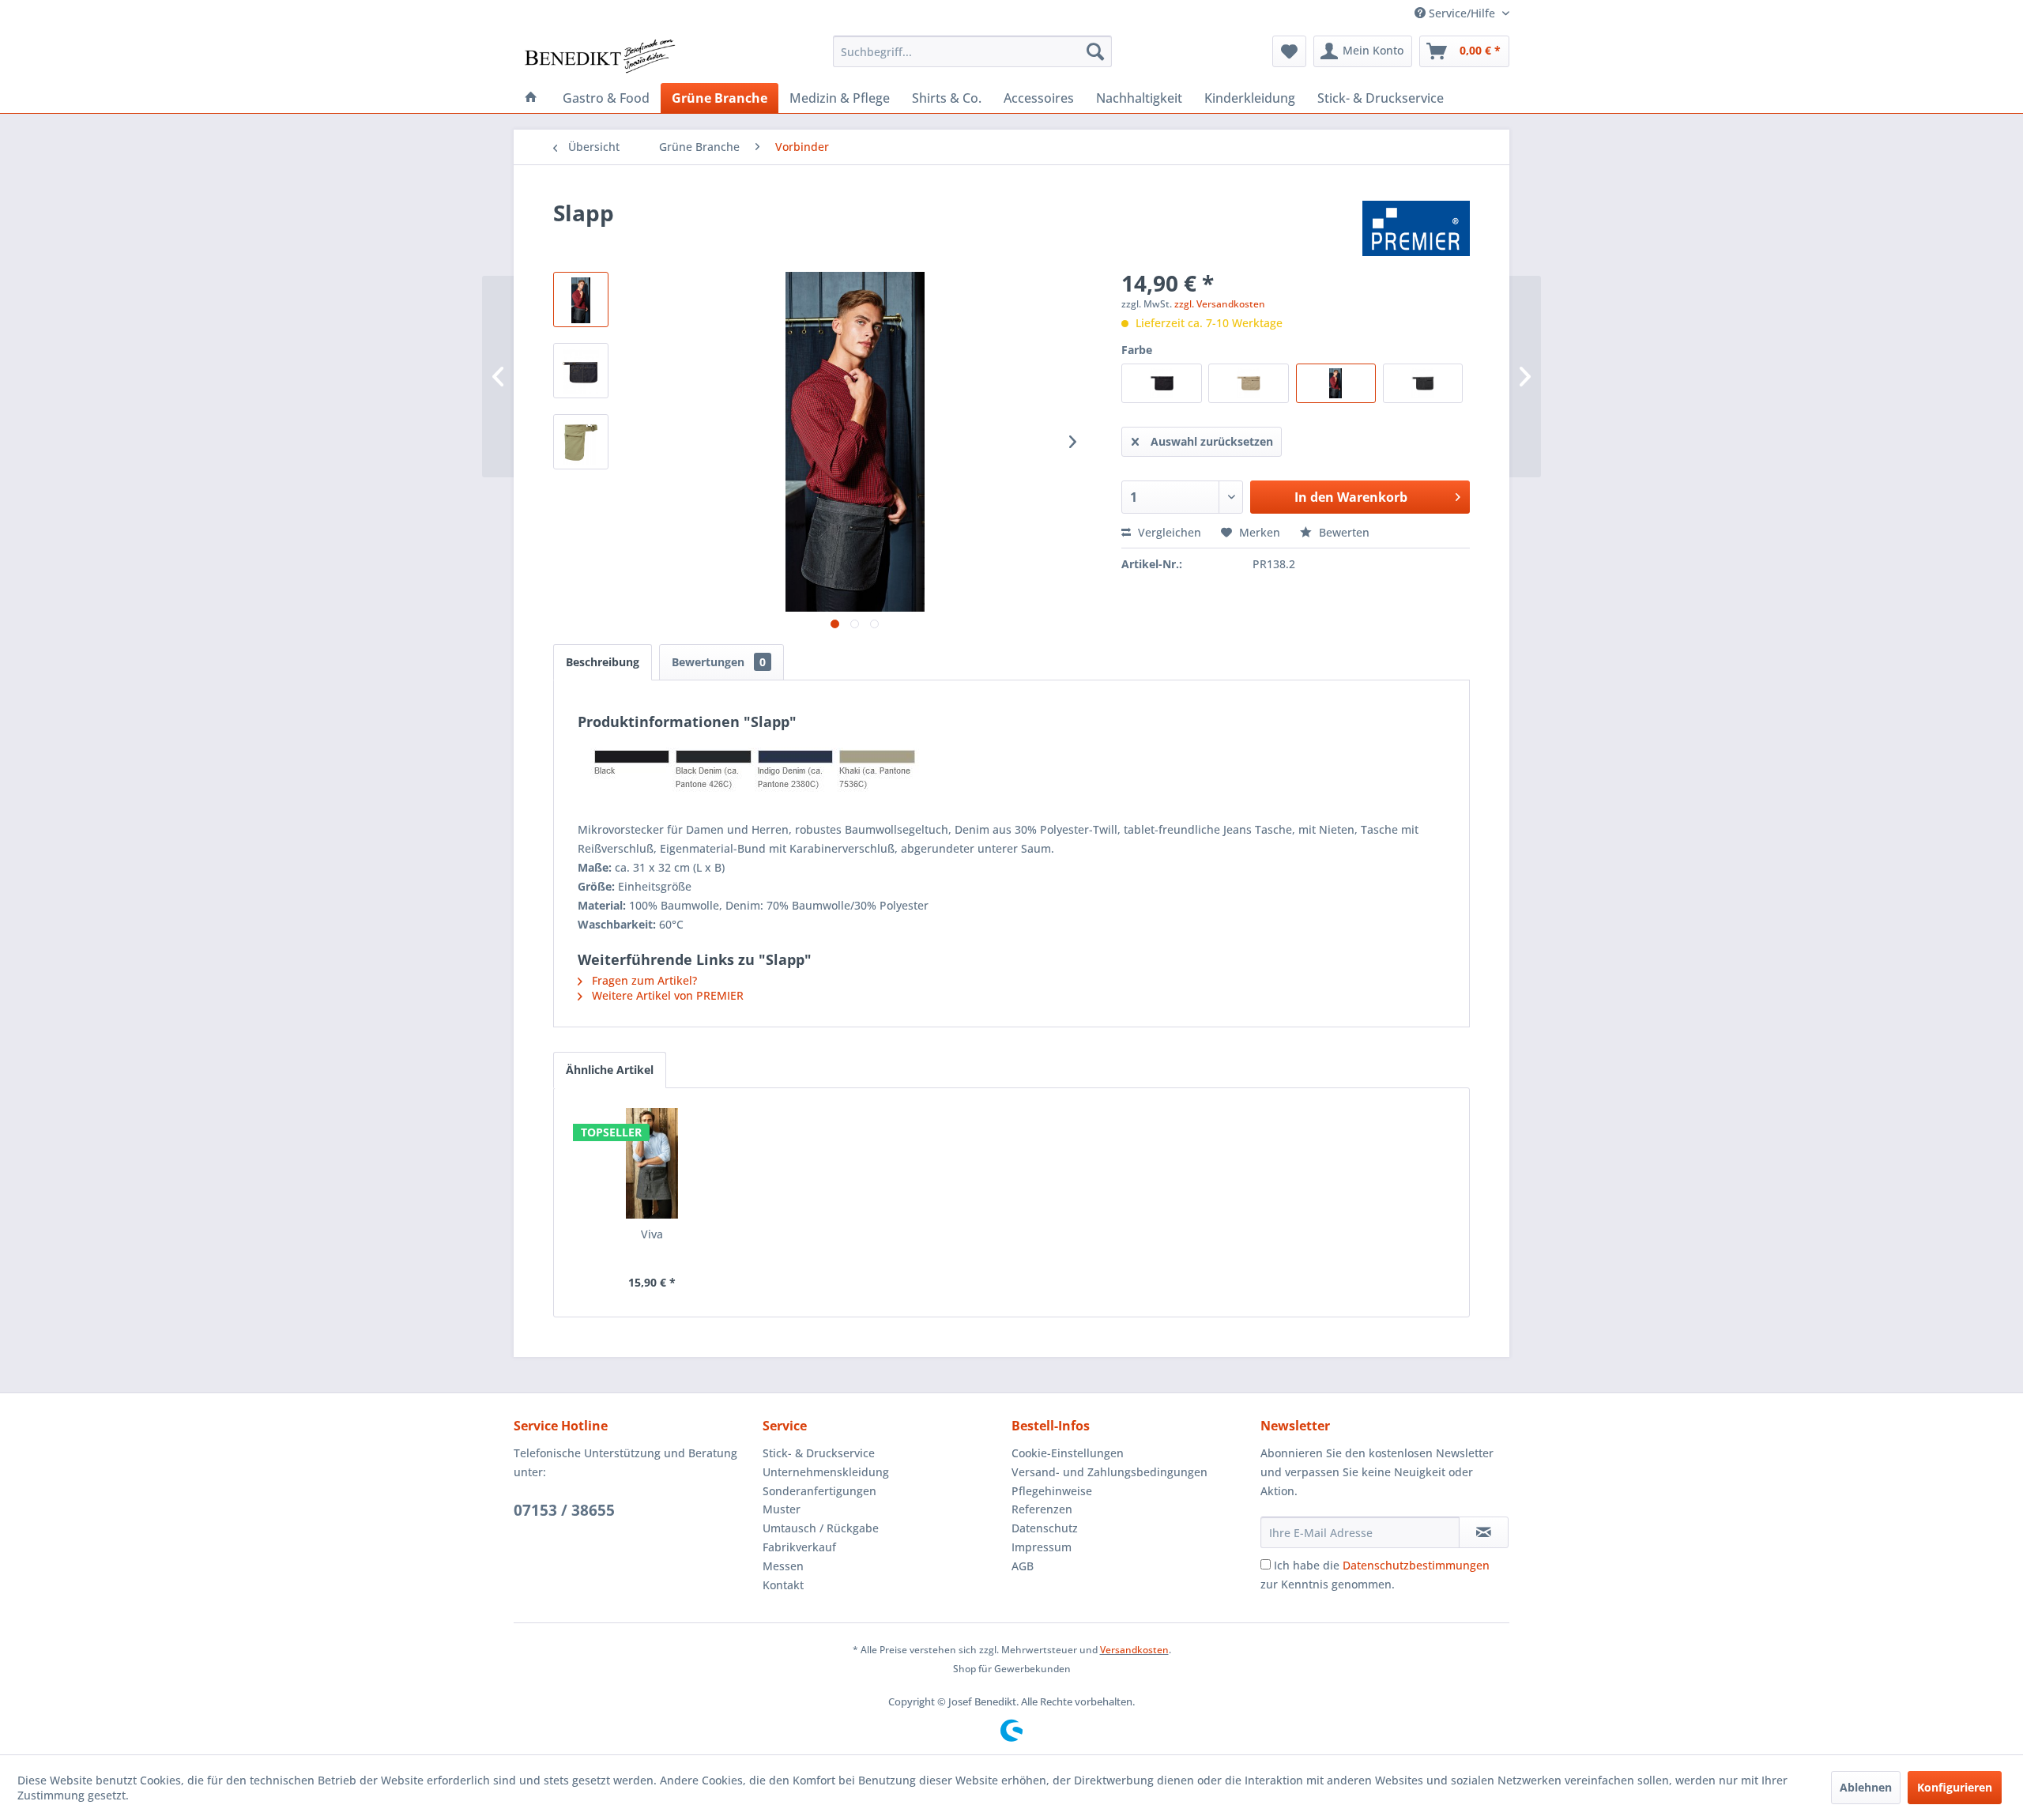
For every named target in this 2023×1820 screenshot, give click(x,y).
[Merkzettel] (1289, 51)
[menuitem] (972, 51)
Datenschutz (1045, 1528)
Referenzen (1042, 1509)
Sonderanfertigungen (819, 1491)
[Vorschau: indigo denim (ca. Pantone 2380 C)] (581, 371)
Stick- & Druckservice (819, 1453)
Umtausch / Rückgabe (821, 1528)
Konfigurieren (1955, 1787)
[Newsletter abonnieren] (1484, 1532)
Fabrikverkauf (799, 1547)
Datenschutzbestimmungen (1416, 1565)
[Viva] (652, 1163)
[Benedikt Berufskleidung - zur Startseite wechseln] (599, 55)
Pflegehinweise (1052, 1491)
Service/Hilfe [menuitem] (1462, 13)
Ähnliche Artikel (610, 1070)
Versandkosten (1134, 1650)
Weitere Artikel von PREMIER (666, 995)
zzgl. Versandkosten (1220, 304)
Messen (783, 1566)
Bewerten (1343, 532)
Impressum (1042, 1547)
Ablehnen (1866, 1787)
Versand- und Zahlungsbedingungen (1109, 1472)
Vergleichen (1168, 532)
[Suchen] (1095, 51)
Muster (782, 1509)
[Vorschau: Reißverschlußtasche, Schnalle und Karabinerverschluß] (581, 442)
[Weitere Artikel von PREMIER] (1416, 228)
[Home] (531, 98)
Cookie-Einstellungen (1068, 1453)
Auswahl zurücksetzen (1212, 441)
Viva (652, 1234)
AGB (1023, 1566)
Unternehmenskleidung (826, 1472)
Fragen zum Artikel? (643, 980)
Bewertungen (719, 662)
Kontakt (783, 1585)
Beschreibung (603, 662)
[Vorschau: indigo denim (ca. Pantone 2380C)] (581, 300)
